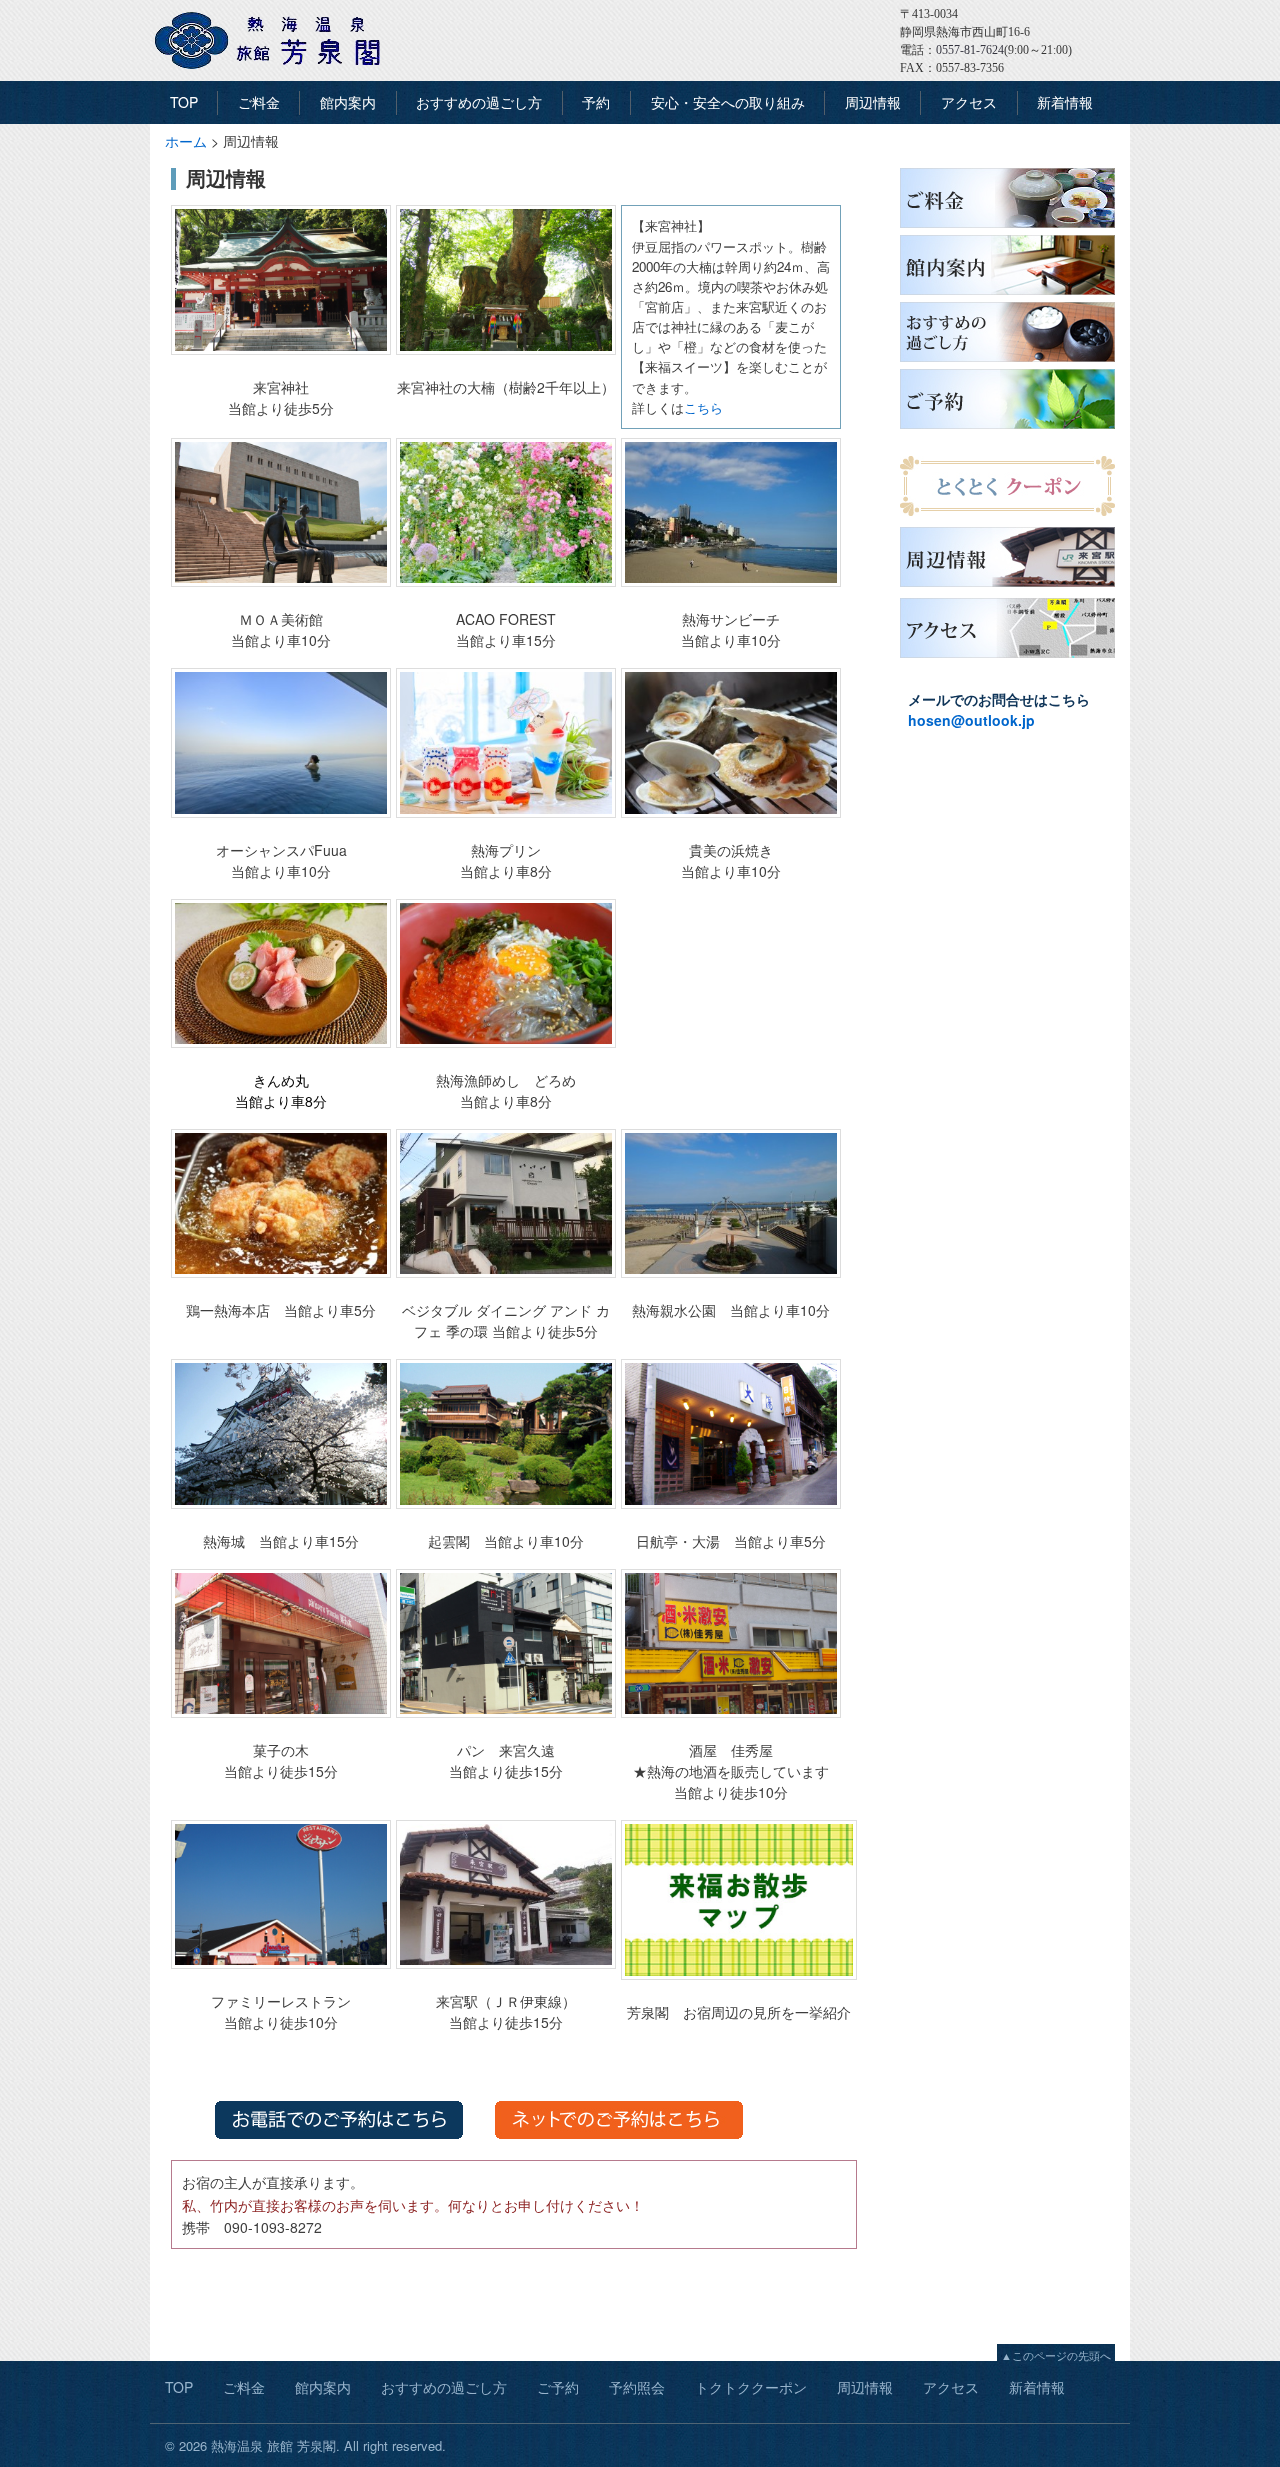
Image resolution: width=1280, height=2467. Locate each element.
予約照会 (637, 2387)
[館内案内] (1007, 295)
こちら (703, 407)
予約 (596, 102)
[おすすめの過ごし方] (1007, 362)
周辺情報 (873, 102)
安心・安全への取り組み (728, 102)
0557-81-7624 (970, 50)
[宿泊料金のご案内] (1007, 228)
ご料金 (259, 102)
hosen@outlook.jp (971, 720)
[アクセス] (1007, 658)
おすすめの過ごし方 (479, 102)
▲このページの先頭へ (1056, 2355)
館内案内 (348, 102)
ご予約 (558, 2387)
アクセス (969, 102)
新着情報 (1065, 102)
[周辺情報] (1007, 587)
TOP (184, 102)
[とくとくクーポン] (1007, 516)
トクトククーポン (751, 2387)
